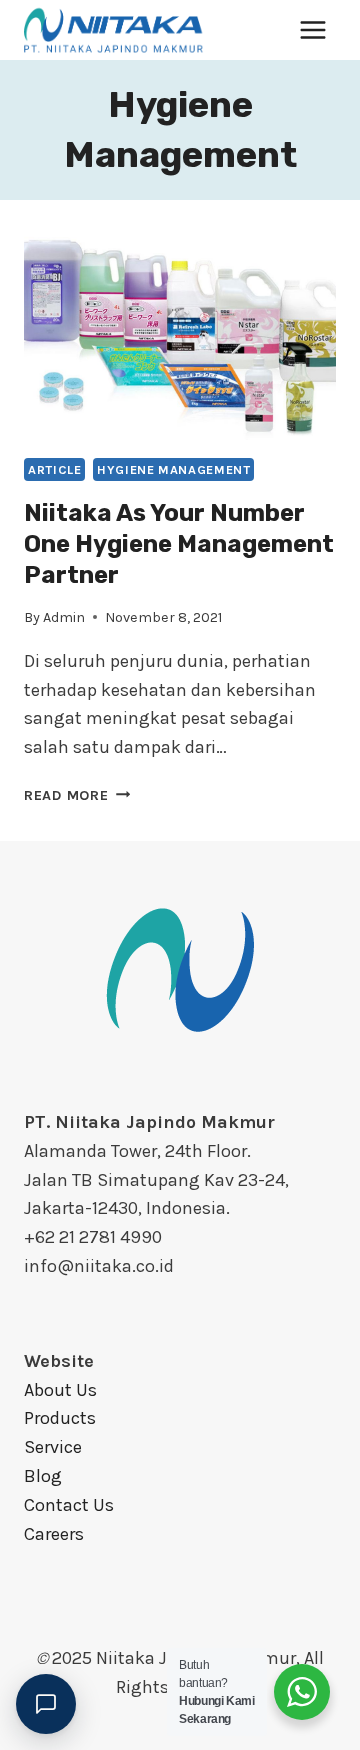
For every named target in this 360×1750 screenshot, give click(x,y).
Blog (43, 1476)
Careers (54, 1534)
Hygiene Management (173, 469)
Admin (64, 617)
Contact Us (69, 1505)
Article (54, 469)
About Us (60, 1390)
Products (60, 1418)
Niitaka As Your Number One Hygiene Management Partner (179, 544)
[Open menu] (312, 29)
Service (53, 1447)
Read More (77, 795)
